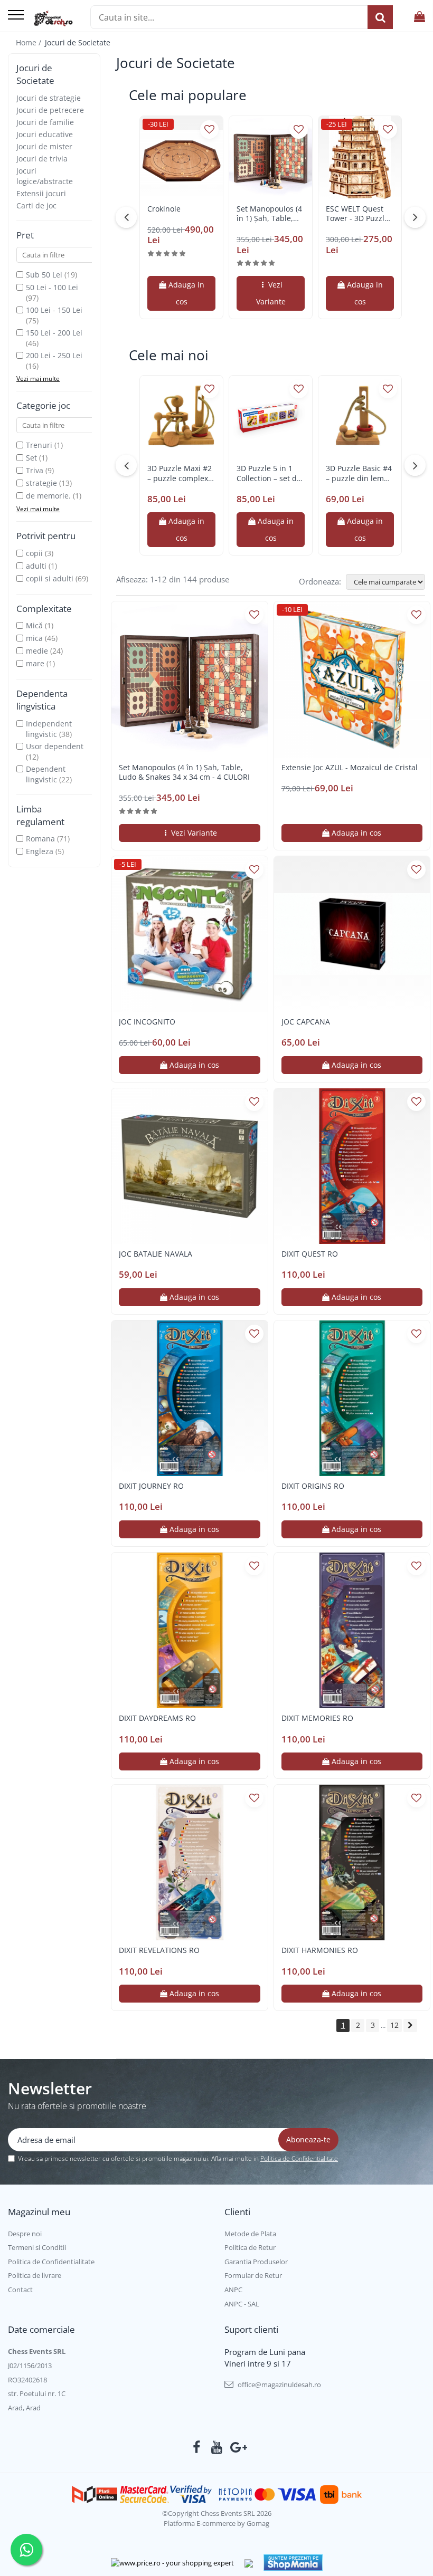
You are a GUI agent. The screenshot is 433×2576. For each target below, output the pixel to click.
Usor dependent (55, 746)
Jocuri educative (45, 134)
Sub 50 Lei (44, 275)
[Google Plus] (237, 2447)
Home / (30, 42)
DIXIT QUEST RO (310, 1254)
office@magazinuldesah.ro (279, 2385)
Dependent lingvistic (46, 774)
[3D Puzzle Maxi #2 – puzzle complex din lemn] (181, 417)
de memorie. (48, 496)
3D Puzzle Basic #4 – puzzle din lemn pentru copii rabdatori (359, 473)
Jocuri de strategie (49, 98)
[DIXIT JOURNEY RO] (190, 1399)
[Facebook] (197, 2447)
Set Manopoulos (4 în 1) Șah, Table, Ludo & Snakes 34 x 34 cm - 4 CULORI (271, 214)
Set (31, 458)
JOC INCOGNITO (147, 1022)
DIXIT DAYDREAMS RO (157, 1718)
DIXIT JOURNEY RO (151, 1486)
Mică (34, 625)
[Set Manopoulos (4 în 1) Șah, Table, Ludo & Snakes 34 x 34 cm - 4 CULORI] (271, 157)
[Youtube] (217, 2447)
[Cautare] (380, 17)
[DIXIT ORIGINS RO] (352, 1399)
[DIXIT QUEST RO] (352, 1166)
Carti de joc (36, 205)
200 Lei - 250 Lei (54, 355)
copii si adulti (50, 578)
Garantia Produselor (256, 2262)
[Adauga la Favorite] (209, 130)
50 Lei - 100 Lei (52, 287)
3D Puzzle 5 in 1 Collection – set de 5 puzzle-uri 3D (269, 473)
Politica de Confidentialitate (299, 2158)
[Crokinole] (181, 157)
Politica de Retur (250, 2247)
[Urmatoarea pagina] (410, 2026)
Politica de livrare (35, 2275)
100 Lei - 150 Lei (54, 310)
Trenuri (39, 445)
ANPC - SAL (242, 2304)
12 (394, 2025)
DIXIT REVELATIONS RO (159, 1950)
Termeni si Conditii (37, 2247)
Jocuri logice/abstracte (45, 176)
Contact (20, 2290)
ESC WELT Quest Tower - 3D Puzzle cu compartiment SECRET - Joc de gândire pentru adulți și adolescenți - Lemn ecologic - (359, 214)
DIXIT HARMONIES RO (320, 1950)
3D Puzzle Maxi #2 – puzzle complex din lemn (180, 473)
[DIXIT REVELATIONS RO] (190, 1863)
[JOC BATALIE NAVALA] (190, 1166)
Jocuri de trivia (42, 159)
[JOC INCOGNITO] (190, 934)
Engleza (40, 851)
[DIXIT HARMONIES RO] (352, 1863)
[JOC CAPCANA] (352, 934)
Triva (35, 470)
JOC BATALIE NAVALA (156, 1254)
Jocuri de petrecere (50, 110)
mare (35, 663)
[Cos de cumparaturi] (420, 17)
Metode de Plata (250, 2234)
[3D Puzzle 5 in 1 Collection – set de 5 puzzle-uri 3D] (271, 417)
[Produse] (16, 16)
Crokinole (164, 209)
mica (34, 638)
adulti (36, 566)
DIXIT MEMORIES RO (317, 1718)
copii (34, 553)
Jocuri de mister (44, 146)
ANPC (233, 2290)
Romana (40, 839)
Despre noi (25, 2234)
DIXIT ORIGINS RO (313, 1486)
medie (37, 651)
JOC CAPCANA (306, 1022)
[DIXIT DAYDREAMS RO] (190, 1631)
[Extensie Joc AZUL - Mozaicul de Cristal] (352, 679)
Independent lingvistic (49, 729)
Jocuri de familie (45, 122)
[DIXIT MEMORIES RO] (352, 1631)
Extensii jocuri (41, 193)
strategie (41, 483)
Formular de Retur (253, 2275)
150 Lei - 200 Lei (54, 333)
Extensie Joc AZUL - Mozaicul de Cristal (350, 768)
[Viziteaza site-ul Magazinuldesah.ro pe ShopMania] (293, 2563)
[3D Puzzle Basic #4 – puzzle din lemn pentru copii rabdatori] (360, 417)
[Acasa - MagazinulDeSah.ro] (53, 18)
